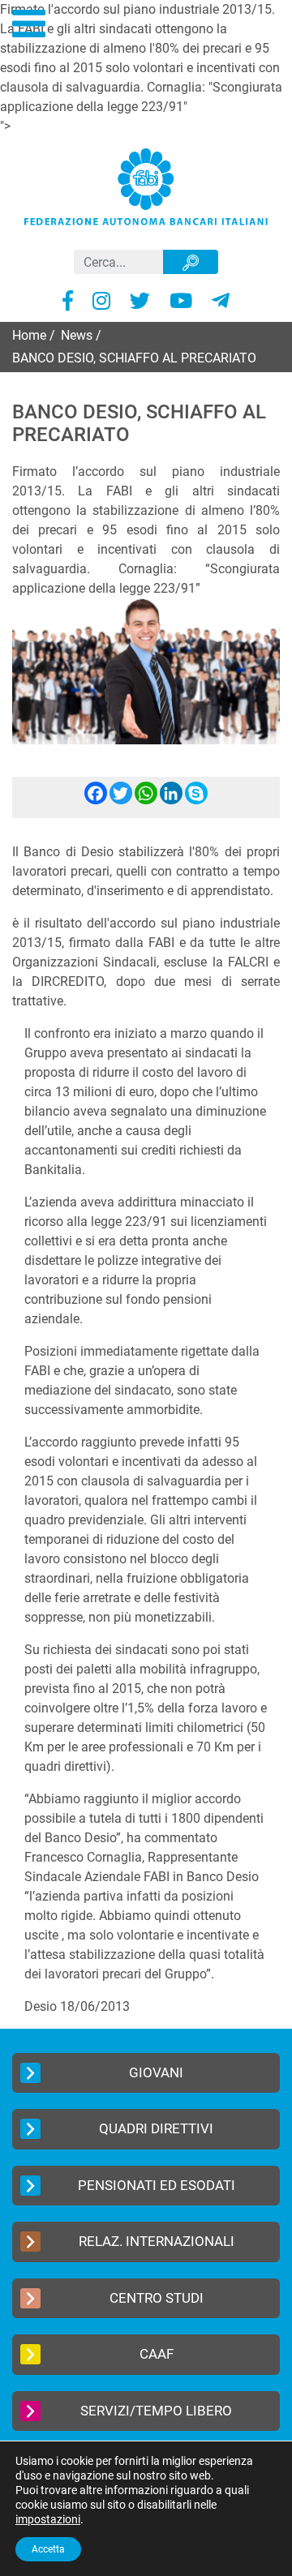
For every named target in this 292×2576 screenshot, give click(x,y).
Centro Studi (157, 2298)
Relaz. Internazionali (157, 2241)
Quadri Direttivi (156, 2128)
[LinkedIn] (171, 800)
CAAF (157, 2354)
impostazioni (48, 2519)
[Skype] (196, 800)
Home (29, 335)
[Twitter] (121, 800)
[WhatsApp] (146, 800)
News (77, 335)
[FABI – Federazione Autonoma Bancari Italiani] (146, 186)
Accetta (48, 2549)
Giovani (156, 2072)
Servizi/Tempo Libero (156, 2411)
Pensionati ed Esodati (157, 2185)
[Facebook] (96, 800)
